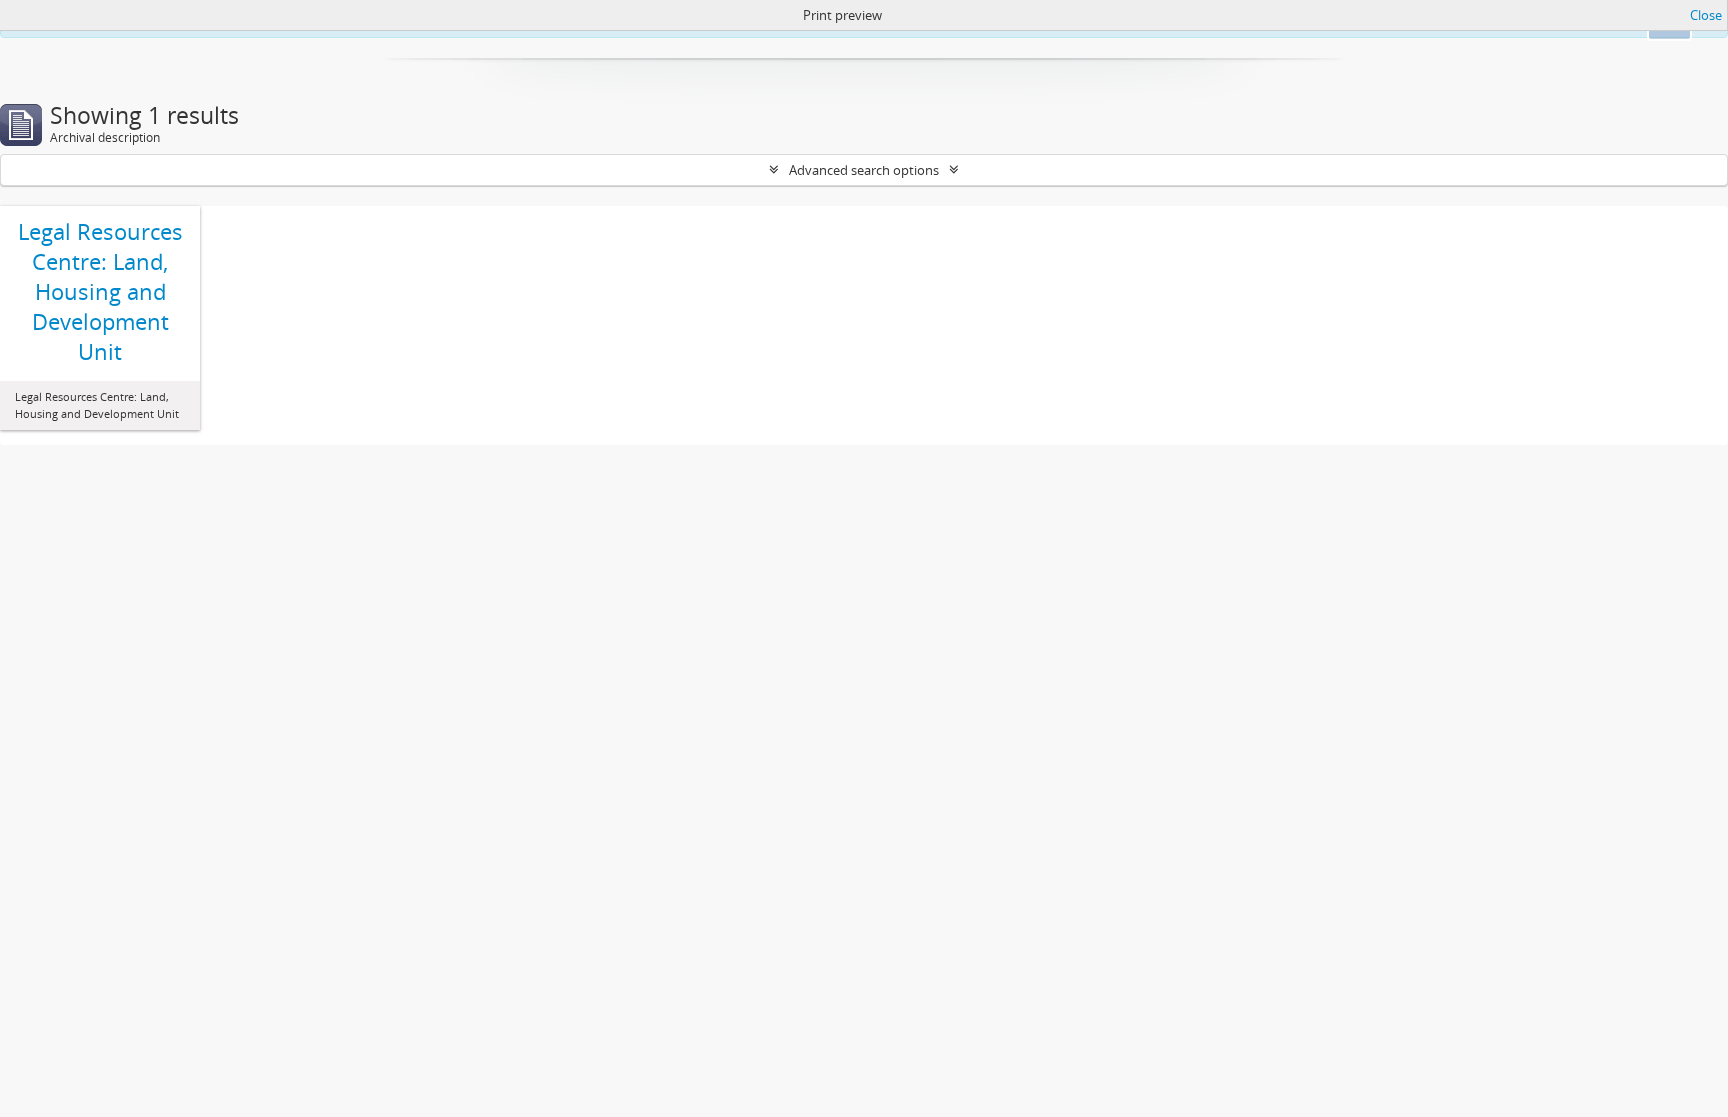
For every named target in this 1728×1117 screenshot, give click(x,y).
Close (1706, 15)
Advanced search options (864, 170)
